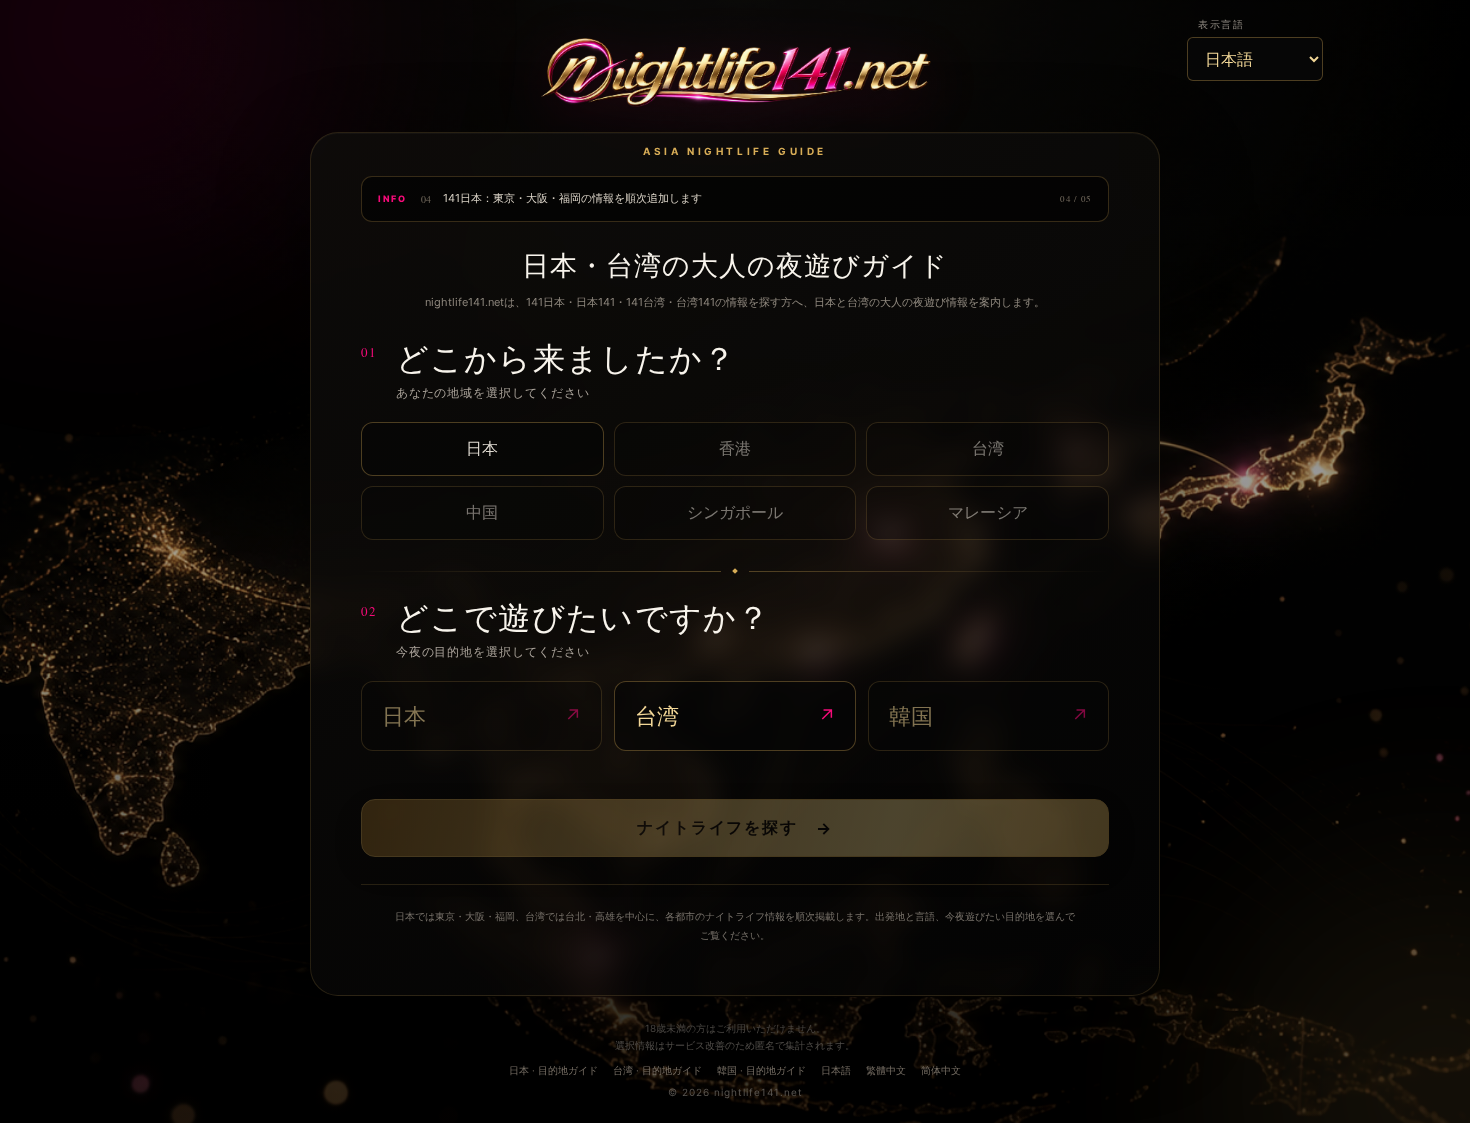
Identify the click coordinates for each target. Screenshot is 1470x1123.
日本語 (836, 1070)
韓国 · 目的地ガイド (761, 1070)
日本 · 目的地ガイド (553, 1070)
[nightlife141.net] (735, 75)
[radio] (482, 449)
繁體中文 (886, 1070)
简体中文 (941, 1070)
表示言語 (1221, 24)
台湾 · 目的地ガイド (657, 1070)
